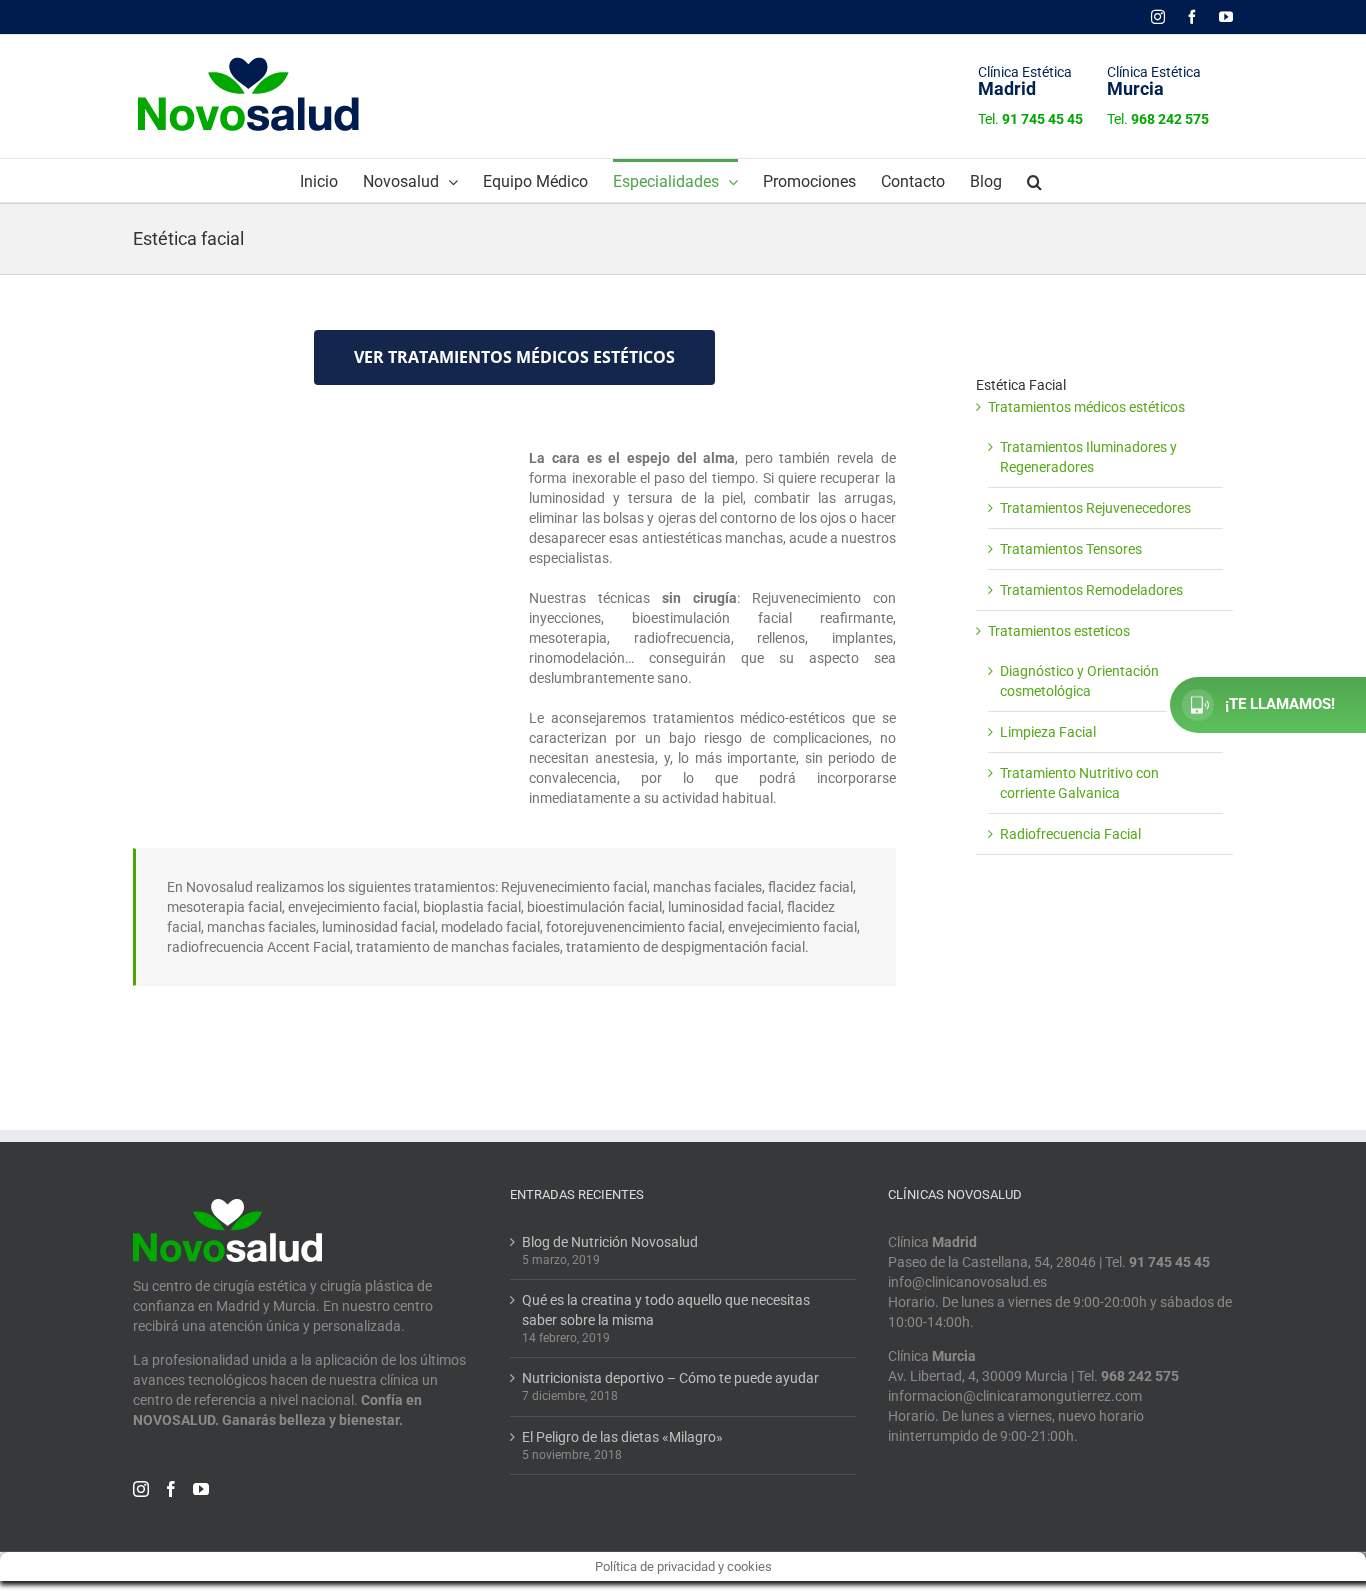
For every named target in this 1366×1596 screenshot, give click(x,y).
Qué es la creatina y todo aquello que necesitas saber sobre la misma (666, 1310)
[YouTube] (201, 1489)
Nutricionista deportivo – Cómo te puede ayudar (670, 1378)
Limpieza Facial (1048, 732)
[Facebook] (171, 1489)
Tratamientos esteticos (1059, 631)
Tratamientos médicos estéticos (1086, 407)
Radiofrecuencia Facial (1070, 834)
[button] (1034, 180)
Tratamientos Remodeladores (1091, 590)
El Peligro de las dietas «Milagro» (622, 1437)
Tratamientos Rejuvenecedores (1095, 508)
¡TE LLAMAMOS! (1280, 704)
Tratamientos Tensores (1071, 549)
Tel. (1030, 119)
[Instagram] (141, 1489)
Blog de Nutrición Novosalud (610, 1242)
